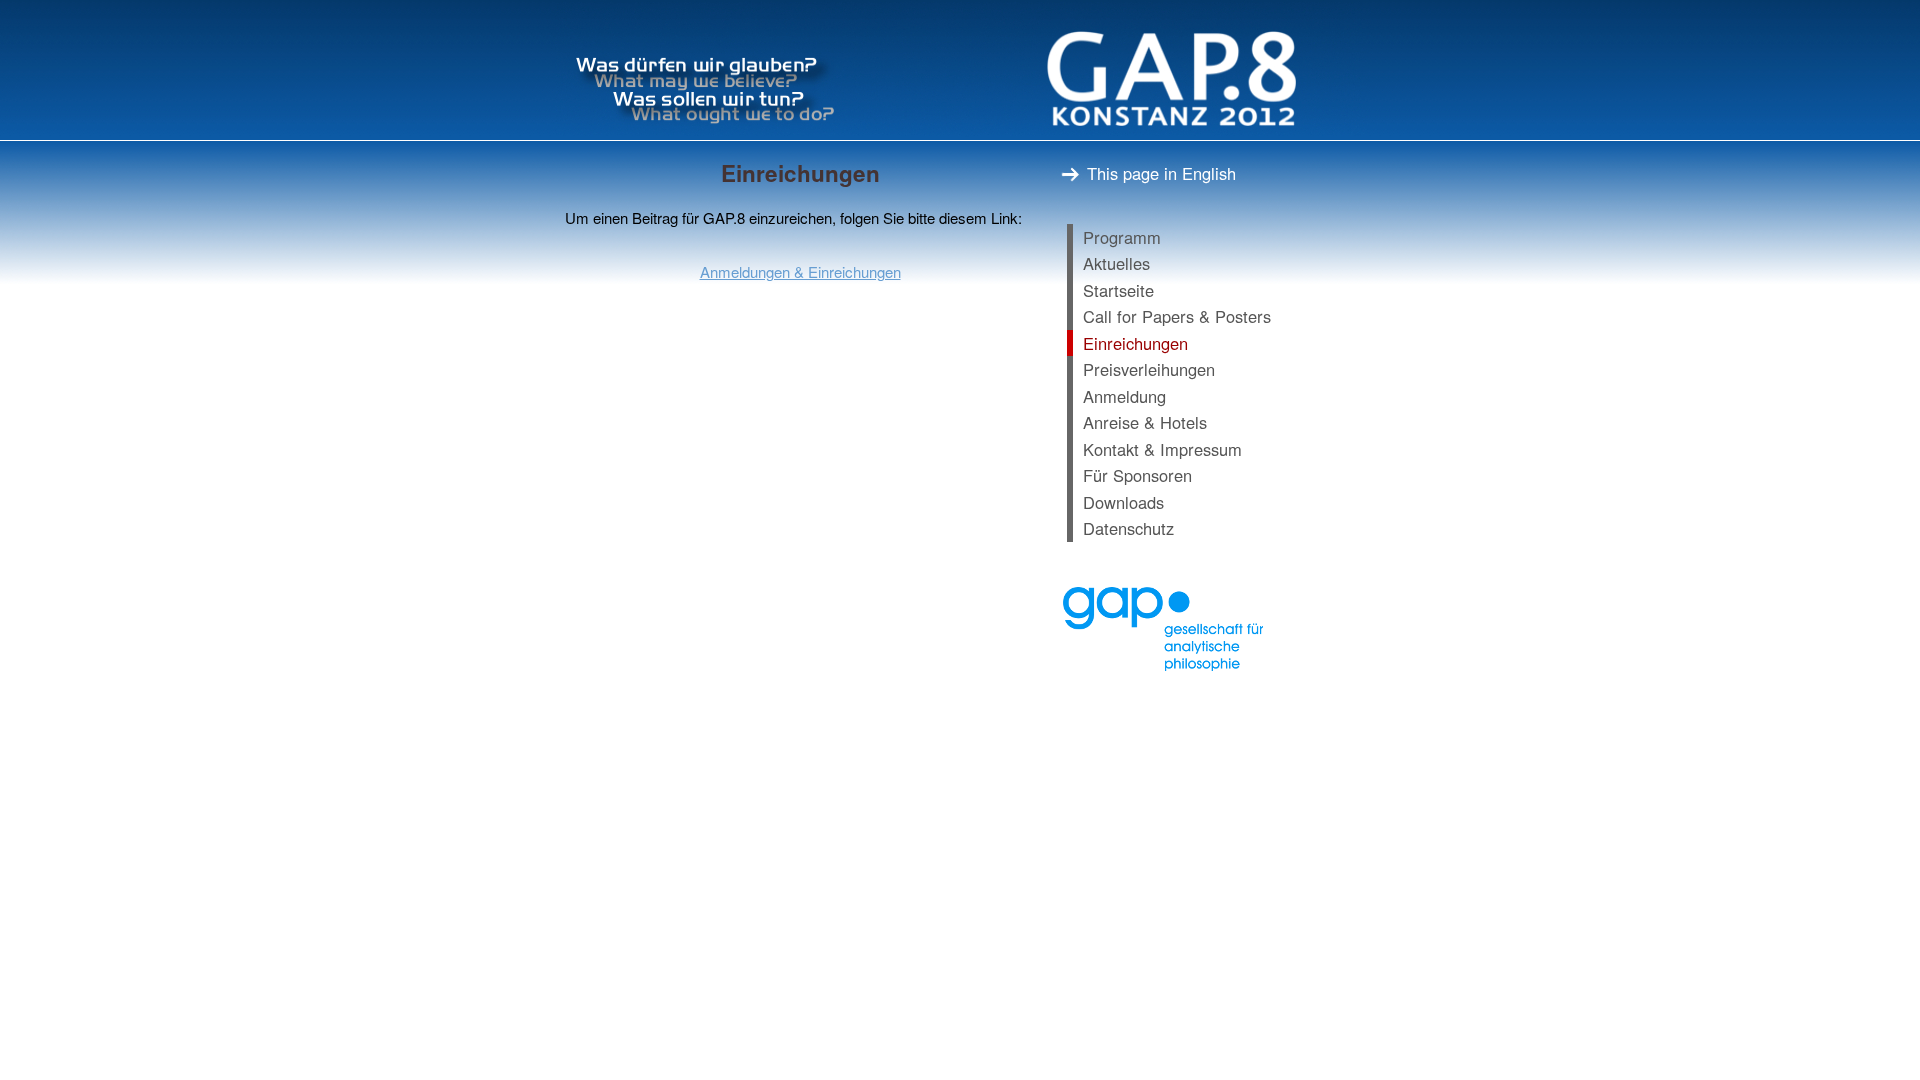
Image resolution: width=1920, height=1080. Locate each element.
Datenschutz (1128, 528)
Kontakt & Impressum (1162, 449)
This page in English (1159, 173)
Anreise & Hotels (1145, 422)
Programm (1122, 237)
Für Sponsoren (1137, 475)
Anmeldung (1124, 396)
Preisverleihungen (1149, 369)
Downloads (1123, 502)
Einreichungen (1135, 343)
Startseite (1118, 290)
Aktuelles (1116, 263)
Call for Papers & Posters (1177, 316)
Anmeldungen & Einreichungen (800, 271)
